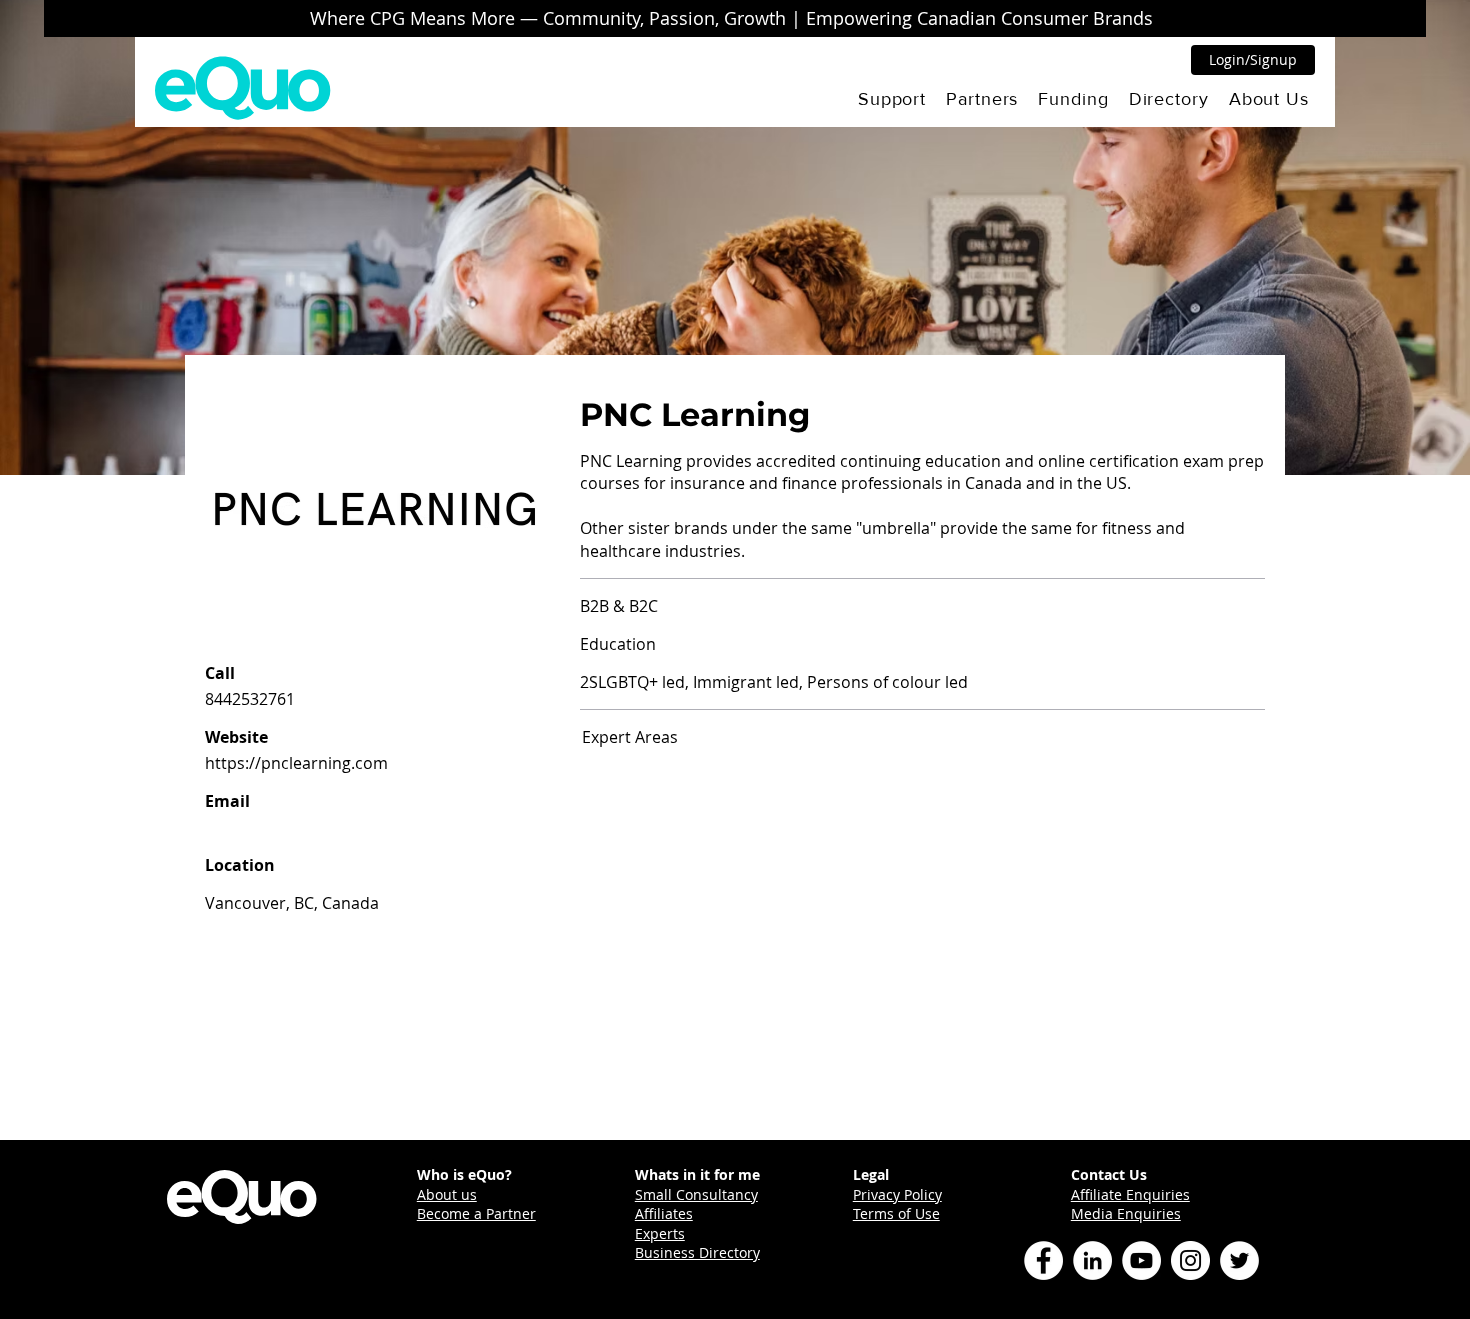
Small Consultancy (696, 1194)
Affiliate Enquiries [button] (1130, 1194)
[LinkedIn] (1092, 1260)
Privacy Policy (897, 1194)
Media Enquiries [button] (1126, 1213)
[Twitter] (1239, 1260)
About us (447, 1194)
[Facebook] (1043, 1260)
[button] (892, 99)
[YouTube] (1141, 1260)
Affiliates (664, 1213)
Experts (660, 1233)
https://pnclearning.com (296, 763)
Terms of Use (896, 1213)
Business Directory (697, 1252)
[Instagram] (1190, 1260)
